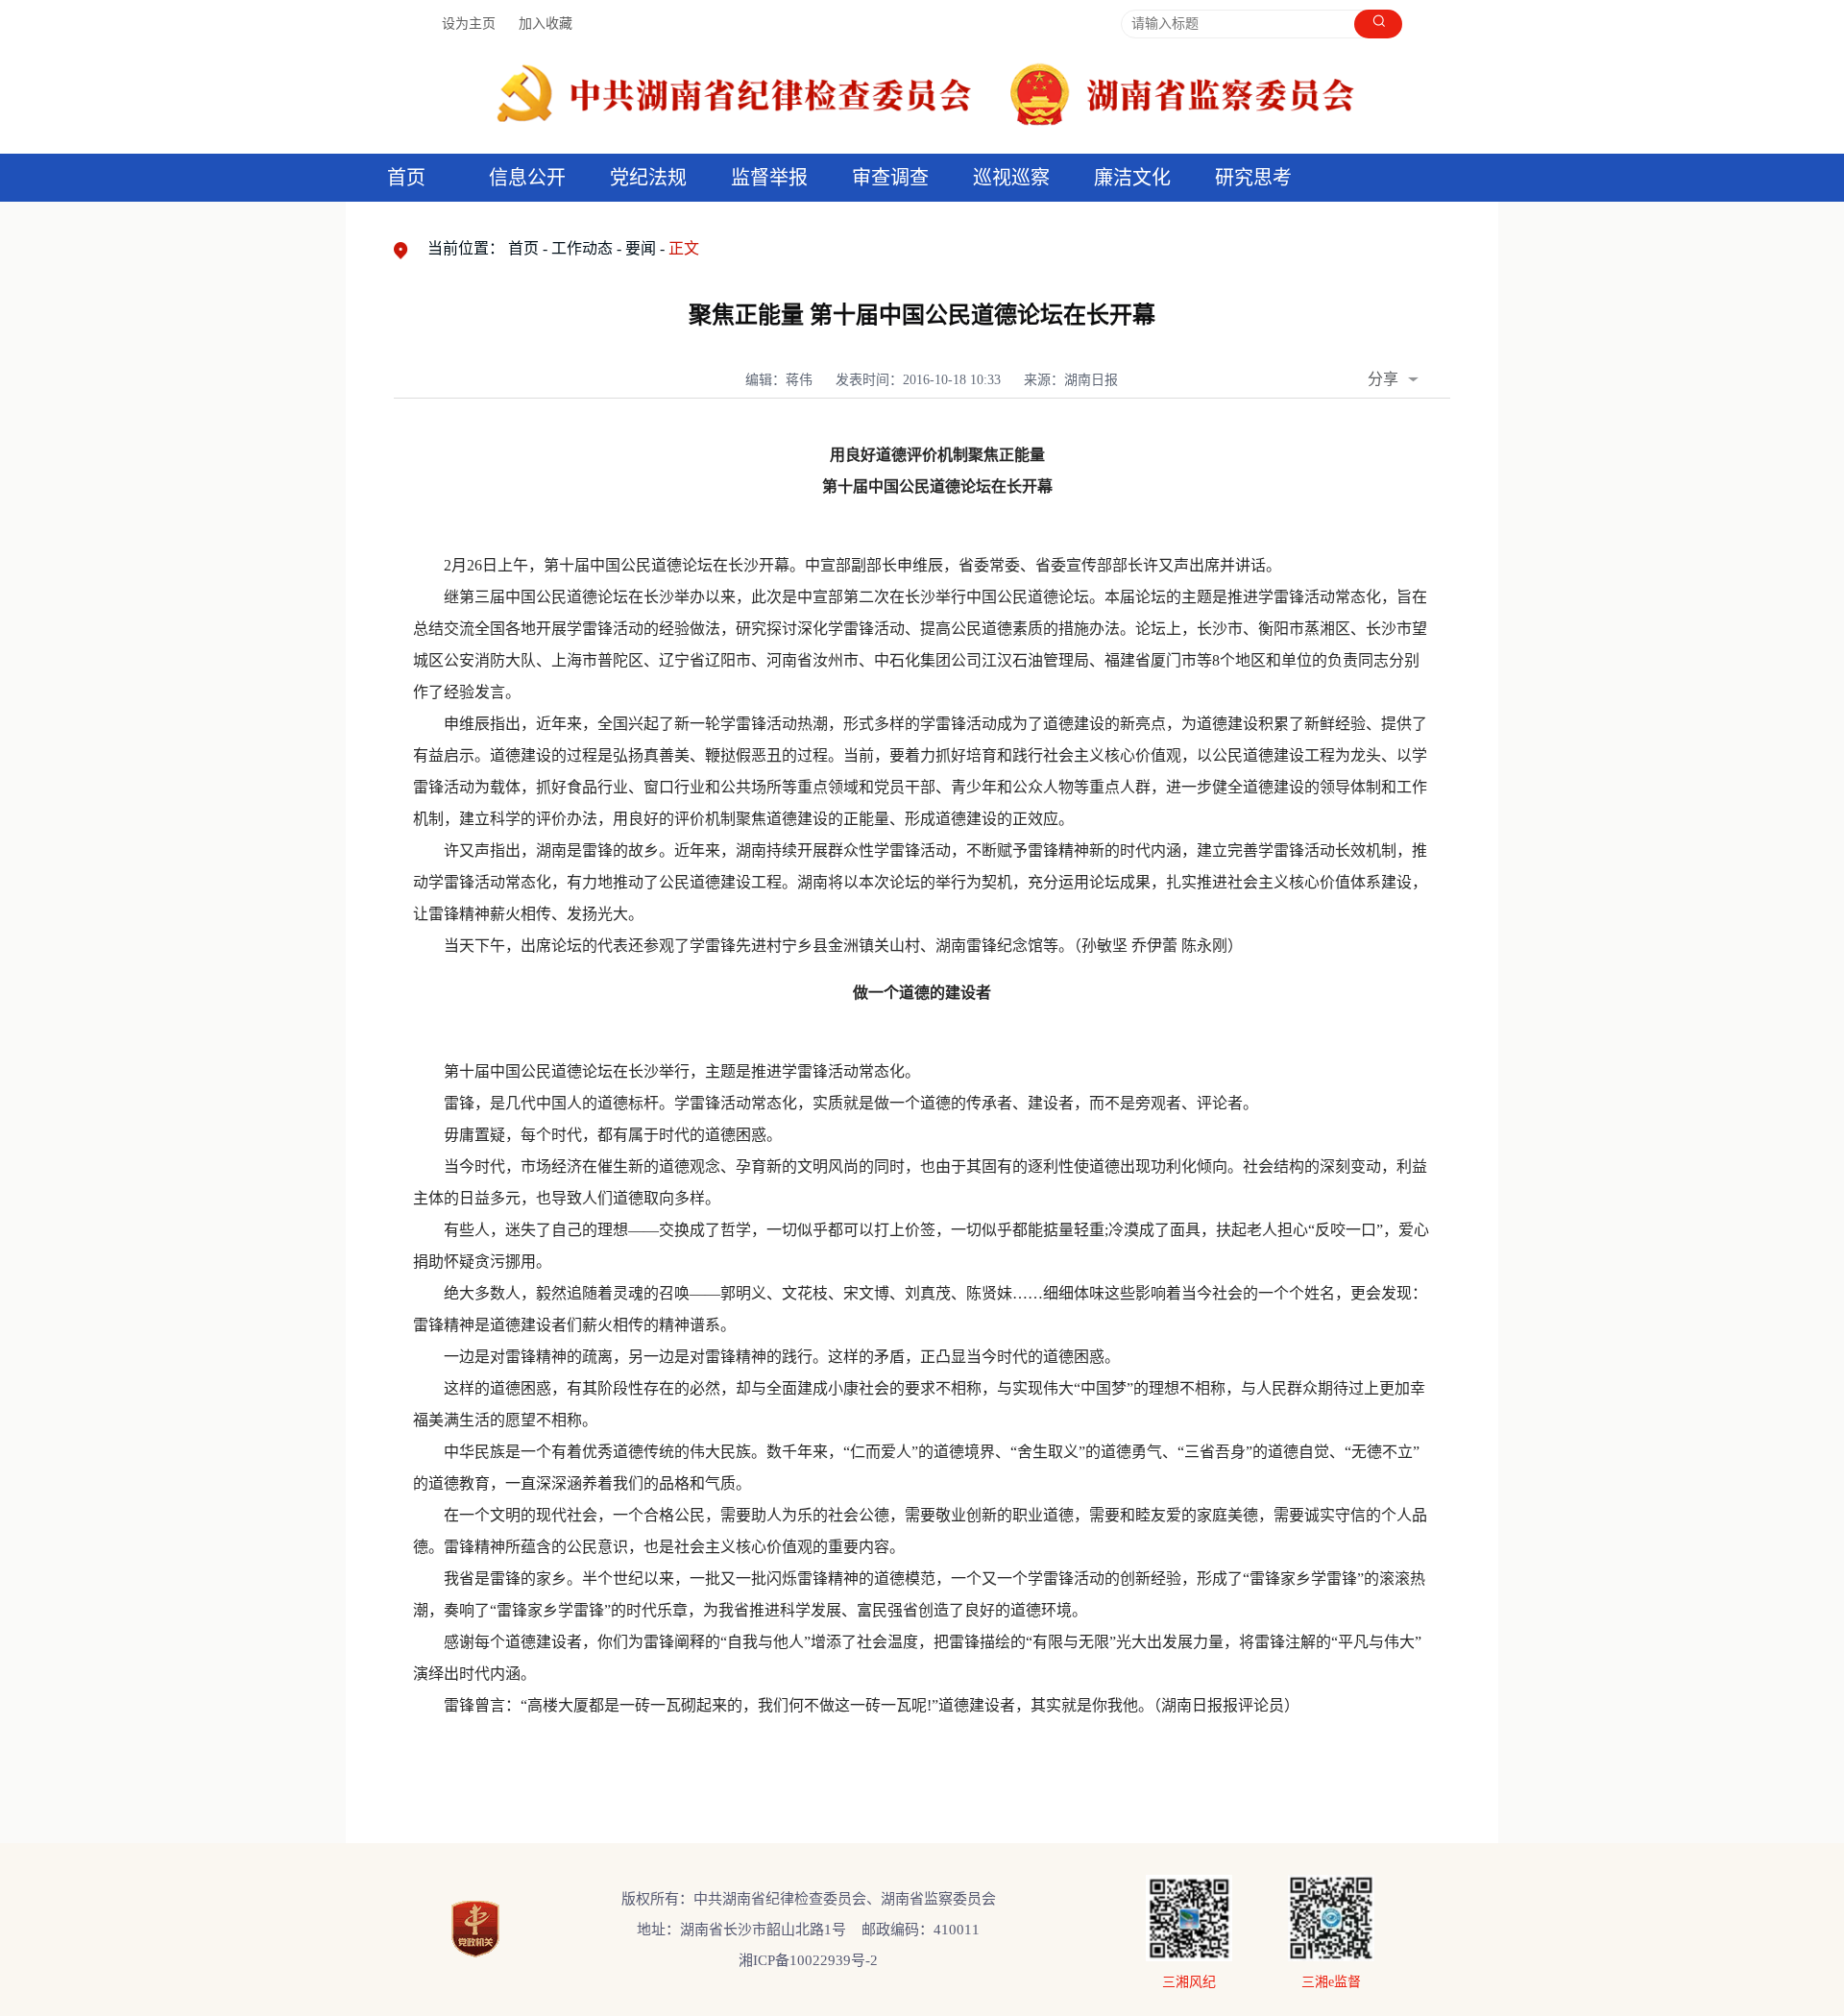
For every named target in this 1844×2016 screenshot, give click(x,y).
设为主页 (469, 24)
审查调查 (890, 178)
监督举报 (769, 178)
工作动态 (582, 248)
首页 (406, 178)
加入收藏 (546, 24)
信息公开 (527, 178)
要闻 (641, 248)
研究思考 (1253, 178)
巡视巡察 (1011, 178)
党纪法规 (648, 178)
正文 (684, 248)
